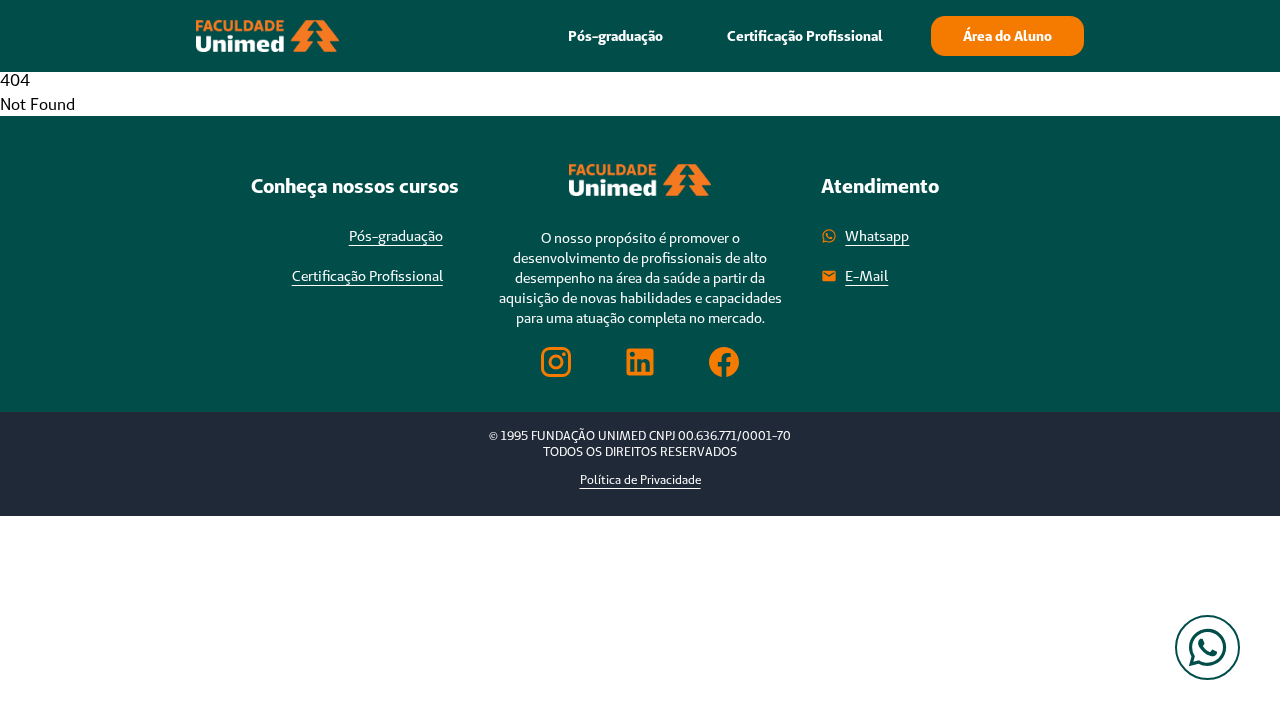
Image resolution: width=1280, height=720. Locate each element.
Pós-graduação (615, 36)
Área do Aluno (1007, 36)
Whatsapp (877, 236)
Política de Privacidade (640, 479)
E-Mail (866, 276)
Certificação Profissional (805, 36)
